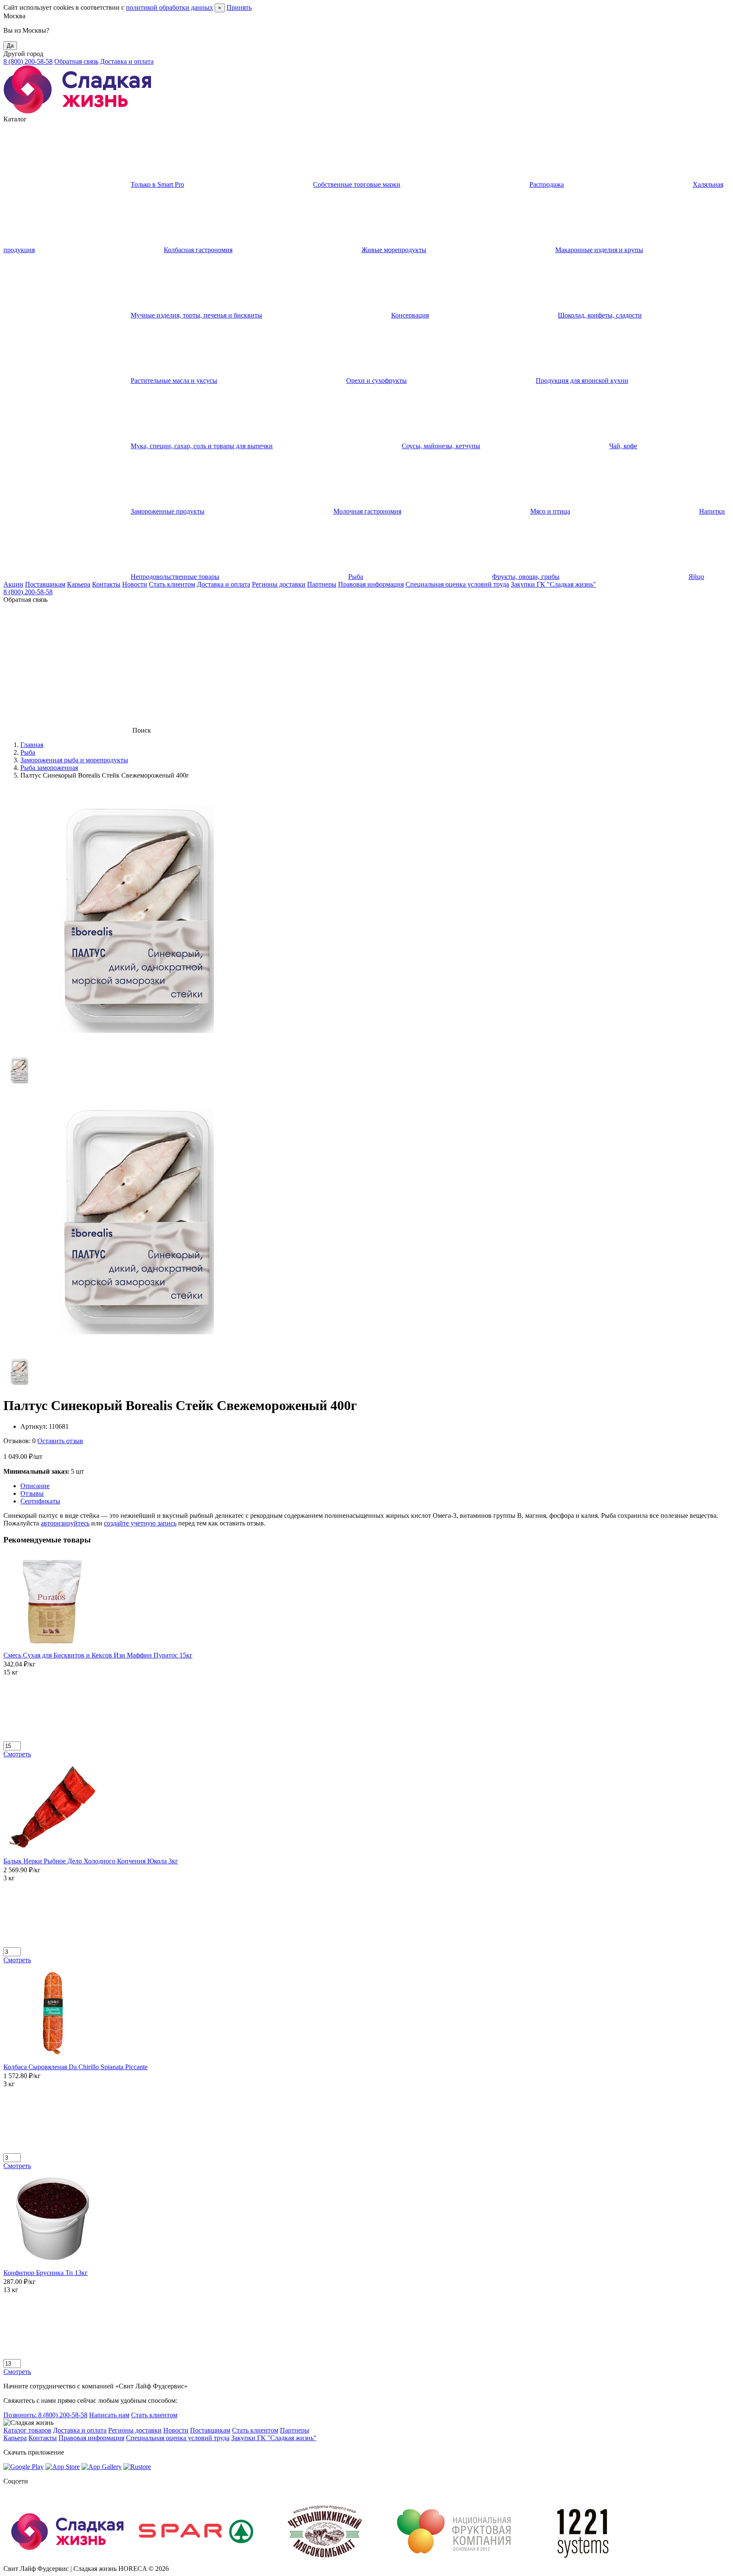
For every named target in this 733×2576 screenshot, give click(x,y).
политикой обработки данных (169, 7)
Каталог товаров (27, 2430)
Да (10, 46)
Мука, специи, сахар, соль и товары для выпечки (202, 446)
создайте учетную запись (140, 1523)
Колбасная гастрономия (198, 250)
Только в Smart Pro (157, 184)
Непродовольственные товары (175, 577)
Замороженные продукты (168, 511)
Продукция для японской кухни (582, 381)
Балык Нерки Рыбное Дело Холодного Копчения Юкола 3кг (91, 1861)
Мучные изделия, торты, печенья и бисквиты (196, 315)
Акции (13, 584)
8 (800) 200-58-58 (28, 61)
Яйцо (696, 577)
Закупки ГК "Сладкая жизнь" (553, 584)
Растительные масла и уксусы (174, 381)
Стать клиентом (172, 584)
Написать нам (109, 2415)
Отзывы (32, 1493)
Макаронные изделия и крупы (599, 250)
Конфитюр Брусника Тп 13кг (46, 2273)
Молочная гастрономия (367, 511)
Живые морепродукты (394, 250)
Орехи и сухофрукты (376, 381)
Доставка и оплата (127, 61)
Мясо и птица (550, 511)
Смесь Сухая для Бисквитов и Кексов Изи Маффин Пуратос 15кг (98, 1655)
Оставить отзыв (60, 1441)
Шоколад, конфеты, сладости (600, 315)
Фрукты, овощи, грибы (526, 577)
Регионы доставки (279, 584)
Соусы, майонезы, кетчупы (441, 446)
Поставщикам (45, 584)
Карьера (79, 584)
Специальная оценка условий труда (457, 584)
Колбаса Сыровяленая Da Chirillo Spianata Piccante (76, 2067)
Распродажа (547, 184)
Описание (35, 1486)
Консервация (410, 315)
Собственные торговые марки (357, 184)
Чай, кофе (623, 446)
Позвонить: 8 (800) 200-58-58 (45, 2415)
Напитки (712, 511)
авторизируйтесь (65, 1523)
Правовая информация (371, 584)
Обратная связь (76, 61)
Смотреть (17, 1754)
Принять (239, 7)
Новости (135, 584)
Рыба (356, 577)
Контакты (106, 584)
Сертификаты (40, 1501)
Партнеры (322, 584)
